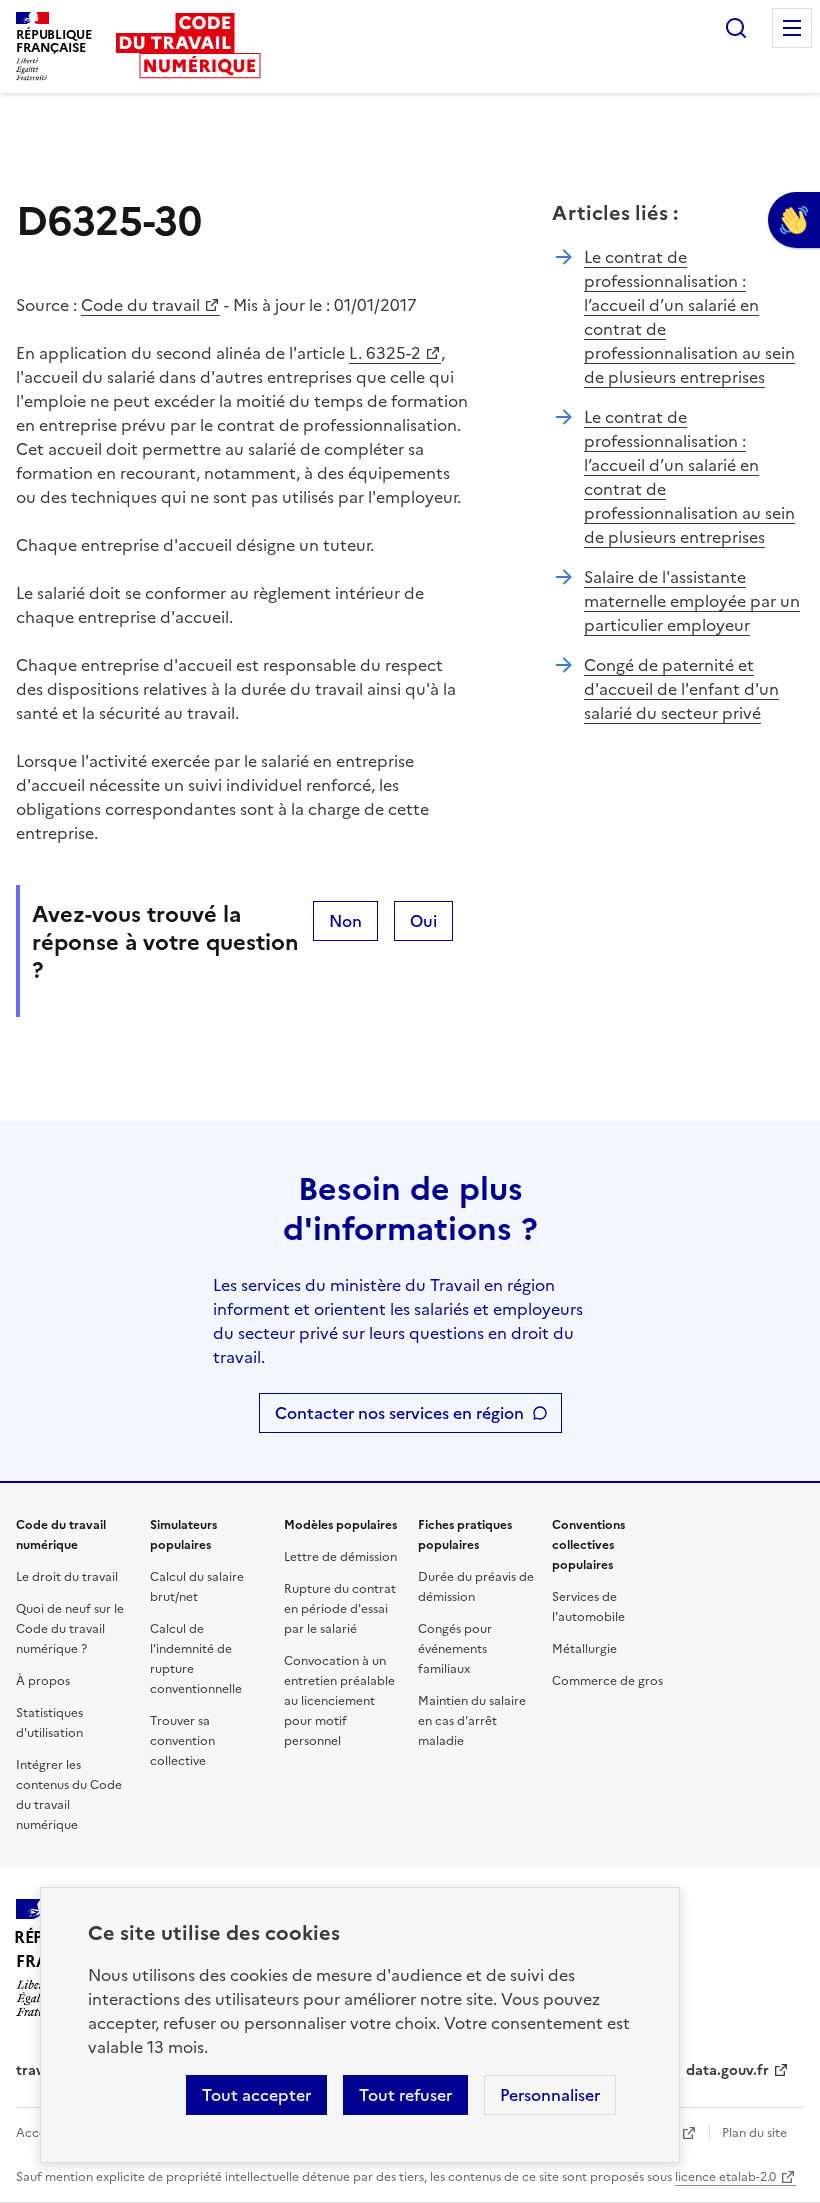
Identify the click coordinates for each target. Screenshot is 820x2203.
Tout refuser (405, 2095)
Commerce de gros (607, 1681)
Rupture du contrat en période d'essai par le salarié (340, 1609)
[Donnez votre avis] (794, 220)
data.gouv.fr (727, 2070)
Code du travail (140, 305)
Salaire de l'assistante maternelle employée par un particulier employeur (692, 601)
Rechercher (736, 28)
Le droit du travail (67, 1577)
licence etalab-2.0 (725, 2177)
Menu (792, 28)
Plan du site (754, 2133)
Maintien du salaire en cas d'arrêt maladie (472, 1721)
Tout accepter (256, 2095)
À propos (43, 1681)
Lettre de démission (340, 1557)
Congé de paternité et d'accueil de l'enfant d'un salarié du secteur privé (681, 689)
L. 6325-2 (385, 353)
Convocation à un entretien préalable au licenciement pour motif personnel (339, 1701)
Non (345, 921)
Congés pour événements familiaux (455, 1649)
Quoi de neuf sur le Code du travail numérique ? (70, 1629)
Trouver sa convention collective (182, 1741)
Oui (423, 921)
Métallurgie (584, 1649)
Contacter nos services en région (399, 1413)
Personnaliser (550, 2095)
